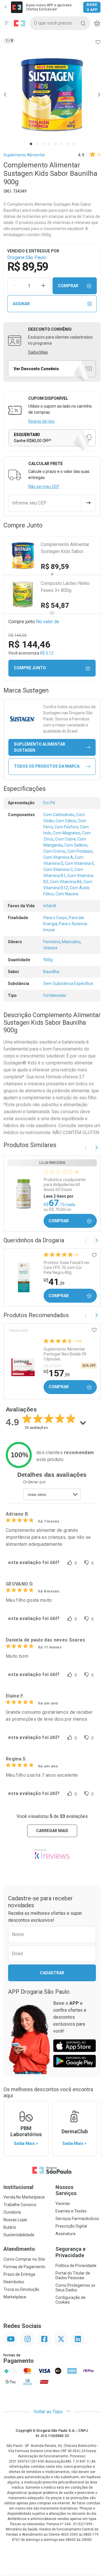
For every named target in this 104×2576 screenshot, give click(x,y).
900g (48, 960)
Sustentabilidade (19, 2235)
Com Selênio (76, 845)
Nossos (66, 2190)
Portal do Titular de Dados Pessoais (73, 2275)
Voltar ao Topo (49, 2412)
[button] (52, 95)
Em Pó (49, 803)
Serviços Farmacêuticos (77, 2219)
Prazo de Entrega (19, 2274)
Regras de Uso (41, 421)
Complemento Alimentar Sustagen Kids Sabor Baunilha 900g (65, 548)
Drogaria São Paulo (27, 257)
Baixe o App (92, 7)
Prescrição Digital (71, 2226)
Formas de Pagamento (24, 2267)
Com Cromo (54, 851)
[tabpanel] (52, 95)
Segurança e (70, 2252)
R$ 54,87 (55, 605)
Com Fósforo (66, 827)
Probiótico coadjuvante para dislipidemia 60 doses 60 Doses (65, 1185)
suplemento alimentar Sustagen (40, 747)
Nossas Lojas (15, 2220)
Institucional (18, 2187)
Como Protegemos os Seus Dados (75, 2288)
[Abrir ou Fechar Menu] (7, 23)
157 (57, 1373)
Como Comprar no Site (24, 2259)
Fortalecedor (55, 995)
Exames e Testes (71, 2211)
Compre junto (30, 668)
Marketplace (15, 2297)
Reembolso (14, 2282)
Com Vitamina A (58, 857)
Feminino (52, 942)
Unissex (50, 948)
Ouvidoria (12, 2212)
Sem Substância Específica (68, 984)
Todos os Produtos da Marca (47, 766)
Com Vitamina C (58, 869)
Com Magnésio (67, 833)
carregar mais (52, 1831)
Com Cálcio (66, 821)
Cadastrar (52, 1973)
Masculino (71, 942)
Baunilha (51, 972)
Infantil (50, 906)
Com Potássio (80, 851)
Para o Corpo (55, 918)
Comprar (68, 286)
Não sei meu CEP (44, 487)
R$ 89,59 (55, 567)
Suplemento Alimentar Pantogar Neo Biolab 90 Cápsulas (65, 1354)
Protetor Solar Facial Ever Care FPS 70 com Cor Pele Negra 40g (67, 1268)
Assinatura (65, 2234)
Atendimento (19, 2249)
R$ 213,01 (53, 1366)
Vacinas (63, 2203)
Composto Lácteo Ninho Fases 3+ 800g (65, 587)
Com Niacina (67, 894)
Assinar (21, 304)
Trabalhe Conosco (20, 2205)
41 (54, 1282)
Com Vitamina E (79, 863)
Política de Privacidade (76, 2266)
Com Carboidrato (59, 815)
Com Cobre (65, 839)
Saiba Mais (38, 352)
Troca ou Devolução (21, 2289)
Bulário (10, 2227)
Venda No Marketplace (24, 2197)
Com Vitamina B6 (66, 882)
